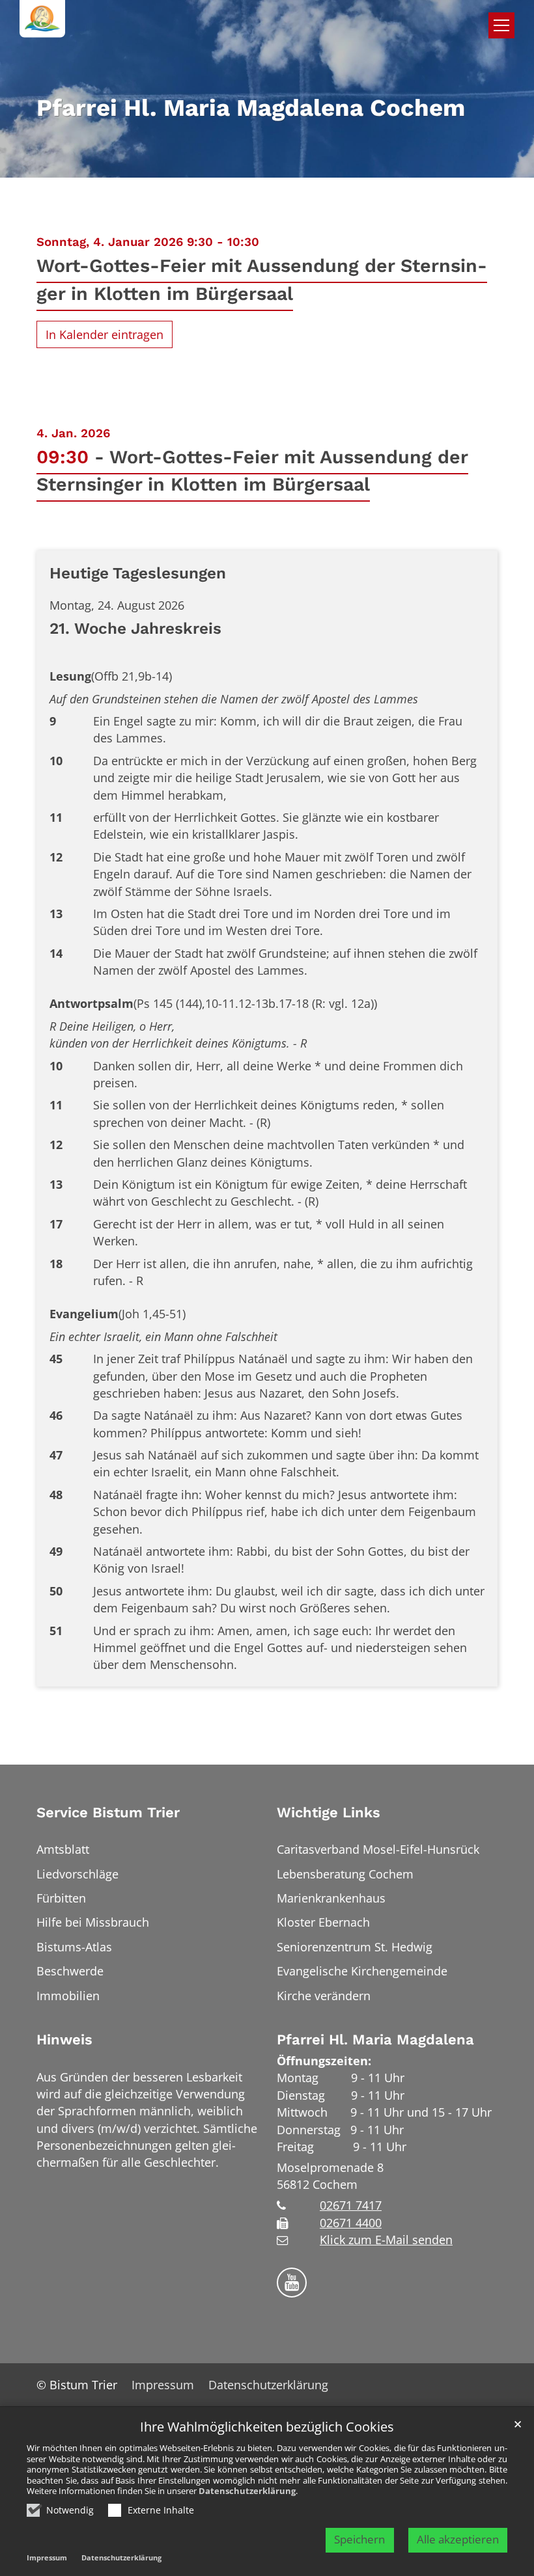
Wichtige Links (329, 1812)
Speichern (359, 2539)
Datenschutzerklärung (247, 2491)
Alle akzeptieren (458, 2539)
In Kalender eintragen (105, 334)
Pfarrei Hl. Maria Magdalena (375, 2040)
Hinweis (64, 2040)
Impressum (47, 2557)
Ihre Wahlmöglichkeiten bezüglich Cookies (267, 2427)
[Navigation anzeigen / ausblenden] (501, 25)
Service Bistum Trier (108, 1812)
